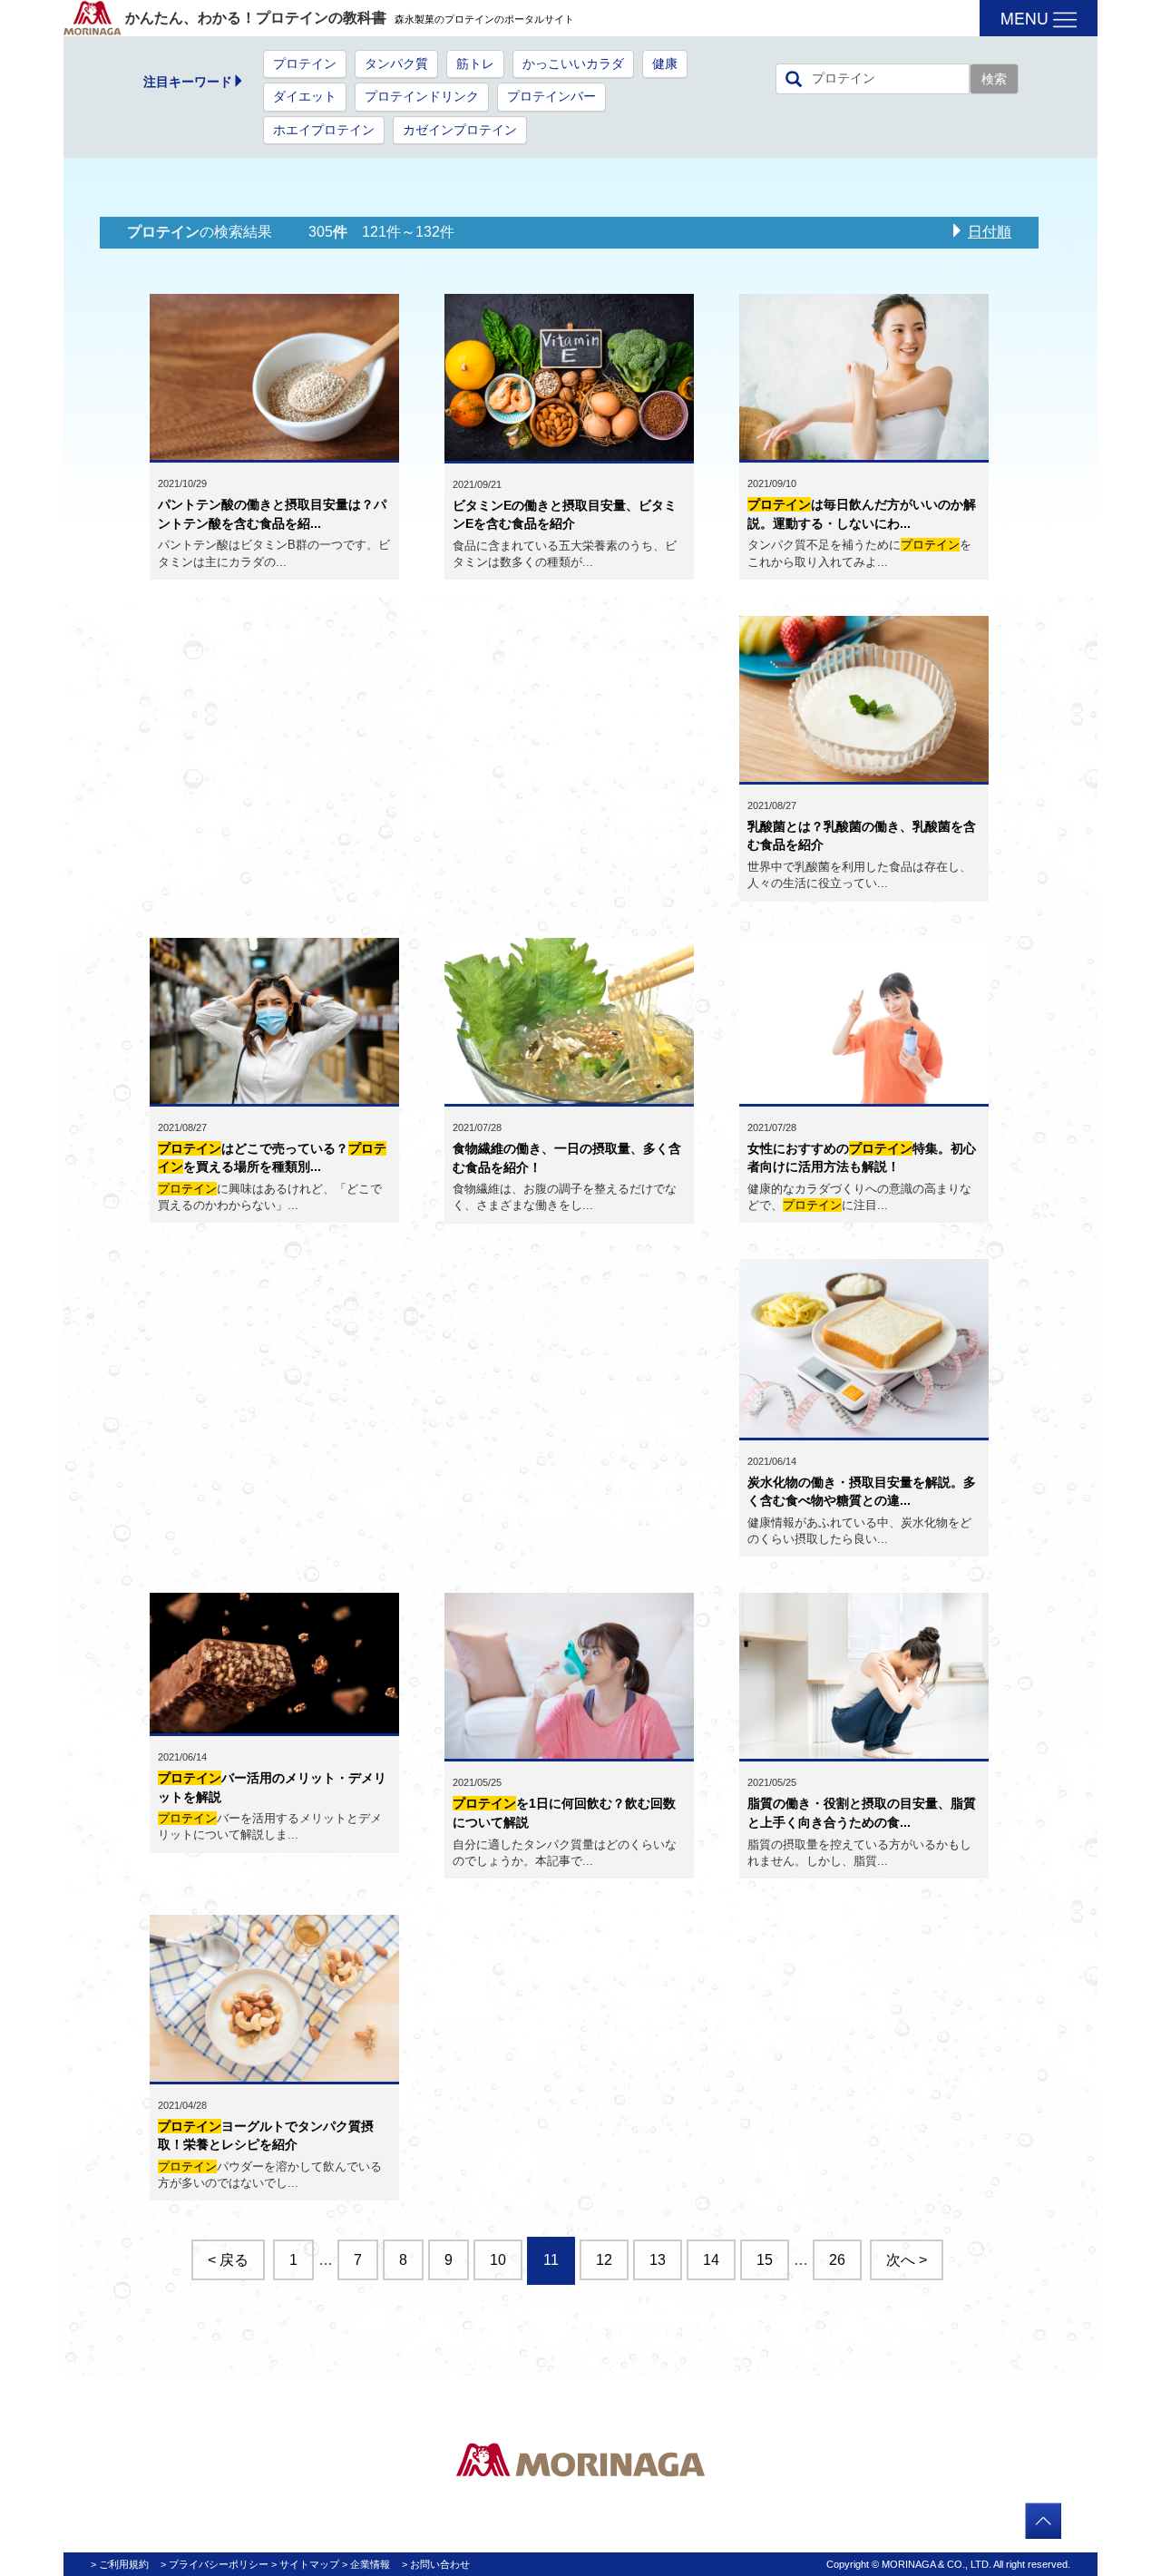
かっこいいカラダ (573, 64)
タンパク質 (396, 64)
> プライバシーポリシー (215, 2564)
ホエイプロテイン (324, 130)
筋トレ (475, 64)
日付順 (990, 232)
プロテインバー (551, 97)
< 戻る (228, 2260)
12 (604, 2260)
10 (498, 2260)
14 (711, 2260)
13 (658, 2260)
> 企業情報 (366, 2564)
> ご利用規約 (120, 2564)
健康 (665, 64)
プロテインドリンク (422, 97)
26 (837, 2260)
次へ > (907, 2260)
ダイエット (305, 97)
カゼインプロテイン (460, 130)
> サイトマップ (305, 2564)
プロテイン (305, 64)
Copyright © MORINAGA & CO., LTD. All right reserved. (948, 2564)
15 (765, 2260)
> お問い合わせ (436, 2564)
